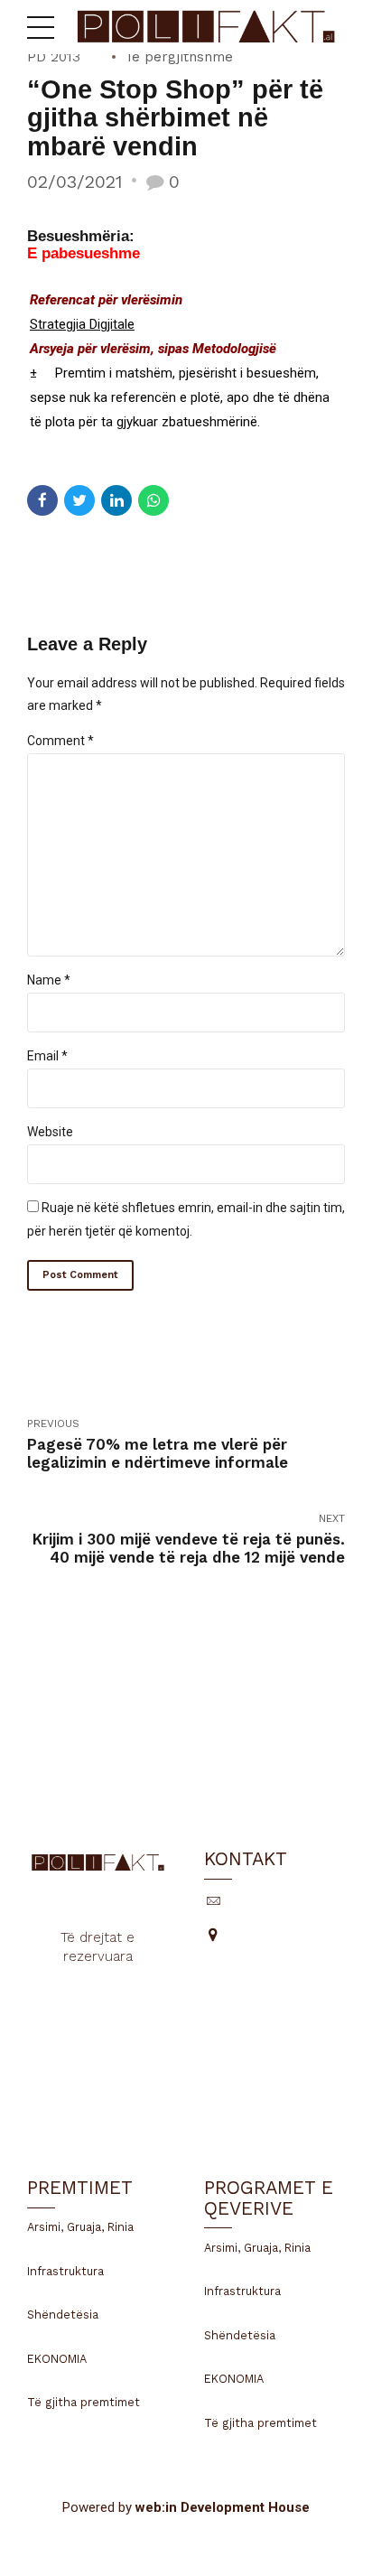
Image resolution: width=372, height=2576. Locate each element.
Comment (60, 741)
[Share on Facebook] (42, 500)
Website (50, 1132)
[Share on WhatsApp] (153, 500)
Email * (47, 1056)
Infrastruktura (65, 2271)
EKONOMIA (57, 2359)
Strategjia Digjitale (82, 324)
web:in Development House (223, 2507)
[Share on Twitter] (79, 500)
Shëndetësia (63, 2315)
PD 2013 (54, 57)
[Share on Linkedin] (116, 500)
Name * (49, 980)
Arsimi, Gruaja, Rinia (80, 2227)
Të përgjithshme (179, 57)
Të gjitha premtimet (84, 2402)
